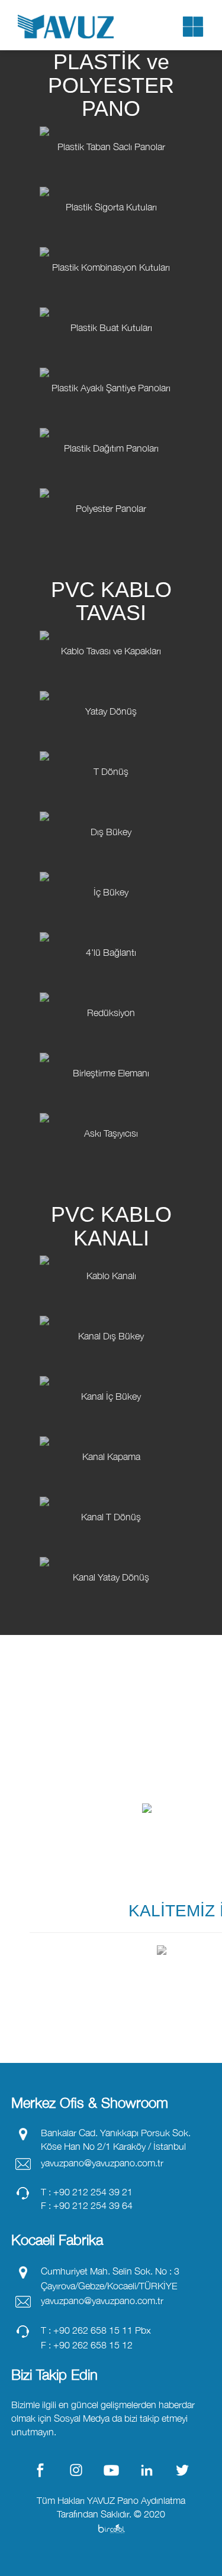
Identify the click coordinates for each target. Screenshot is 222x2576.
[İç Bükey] (111, 925)
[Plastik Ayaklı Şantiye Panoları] (111, 421)
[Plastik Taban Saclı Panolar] (111, 180)
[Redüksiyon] (111, 1046)
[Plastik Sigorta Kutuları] (111, 240)
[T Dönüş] (111, 804)
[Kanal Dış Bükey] (111, 1369)
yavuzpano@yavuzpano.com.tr (102, 2163)
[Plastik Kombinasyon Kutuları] (111, 300)
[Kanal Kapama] (111, 1490)
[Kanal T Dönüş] (111, 1550)
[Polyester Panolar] (111, 541)
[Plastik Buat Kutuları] (111, 361)
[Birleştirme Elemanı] (111, 1106)
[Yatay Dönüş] (111, 744)
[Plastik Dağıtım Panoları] (111, 481)
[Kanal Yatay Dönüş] (111, 1610)
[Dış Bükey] (111, 865)
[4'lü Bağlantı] (111, 985)
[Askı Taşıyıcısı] (111, 1166)
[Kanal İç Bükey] (111, 1429)
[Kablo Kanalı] (111, 1309)
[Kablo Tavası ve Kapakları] (111, 684)
